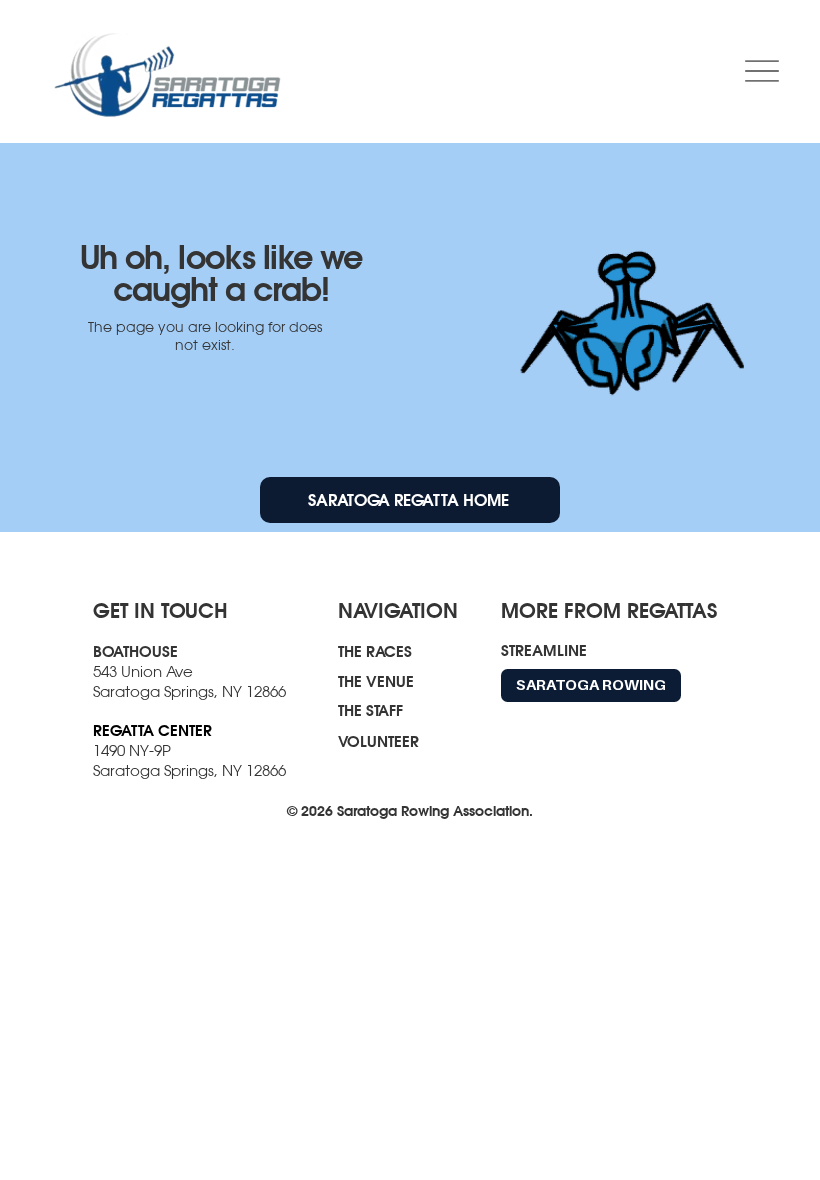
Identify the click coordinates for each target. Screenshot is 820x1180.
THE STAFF (370, 710)
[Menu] (761, 71)
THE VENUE (376, 681)
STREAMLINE (544, 650)
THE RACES (375, 651)
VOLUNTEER (378, 741)
